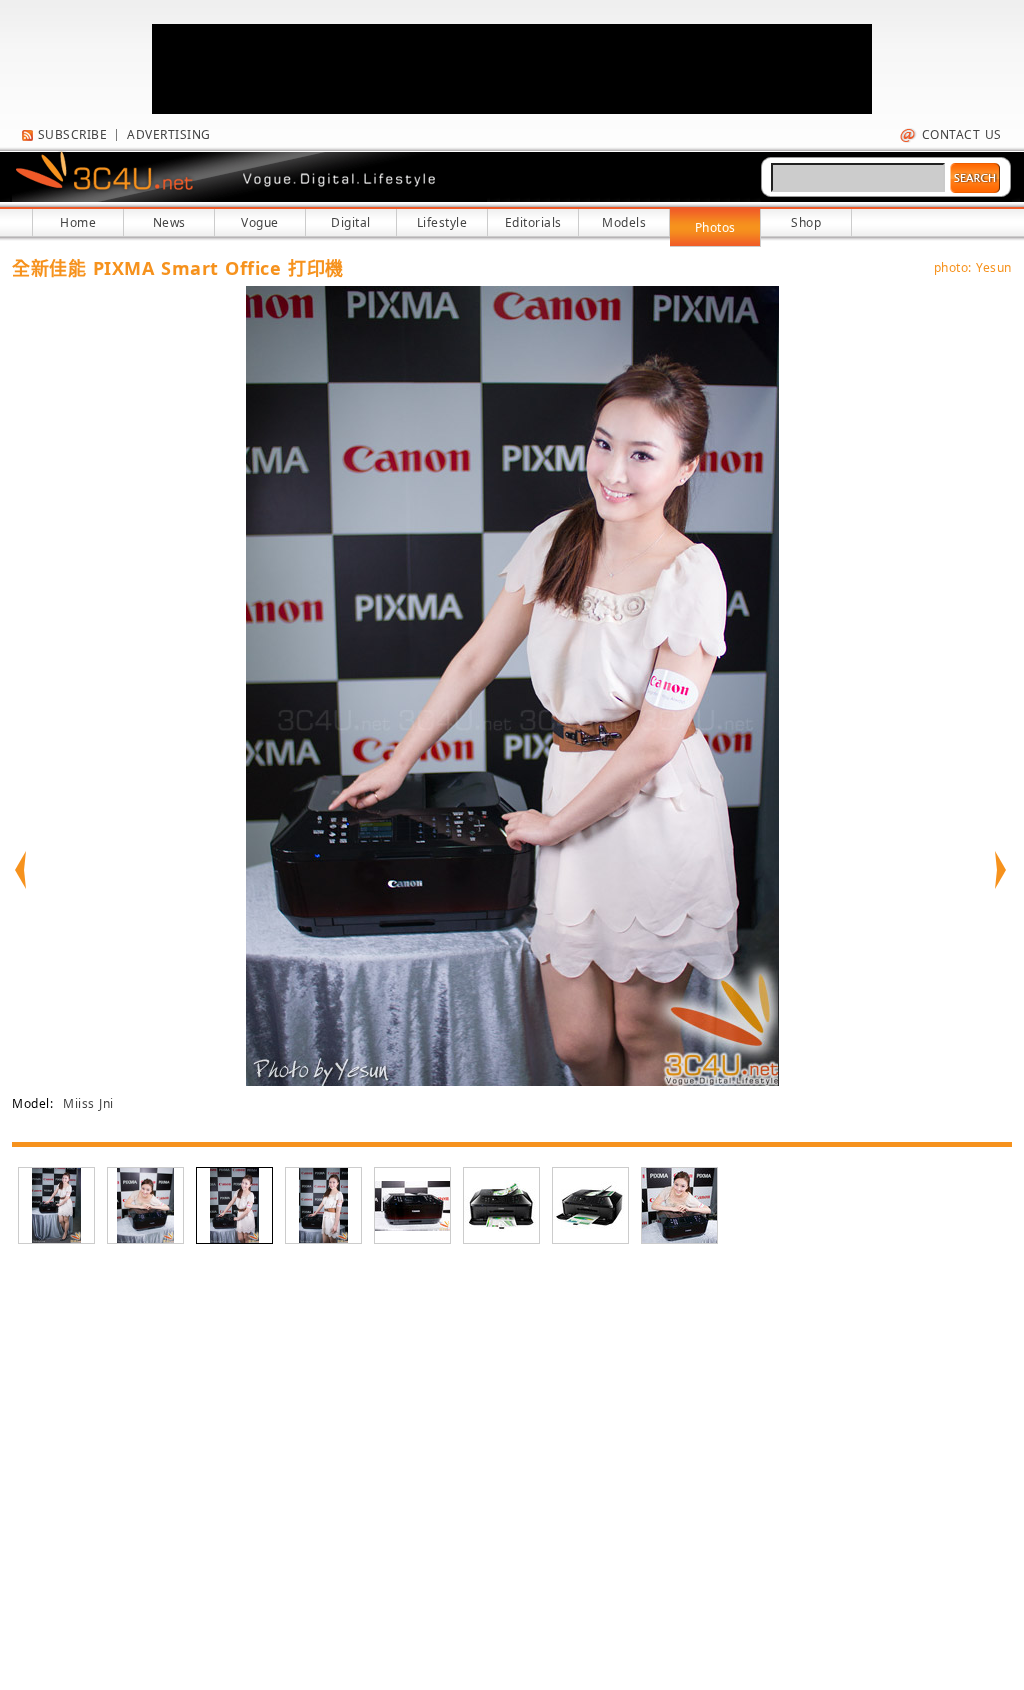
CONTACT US (959, 134)
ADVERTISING (169, 134)
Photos (715, 227)
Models (624, 222)
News (169, 222)
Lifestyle (442, 222)
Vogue (260, 222)
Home (78, 222)
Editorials (533, 222)
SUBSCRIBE (70, 134)
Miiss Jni (88, 1103)
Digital (351, 222)
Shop (806, 222)
